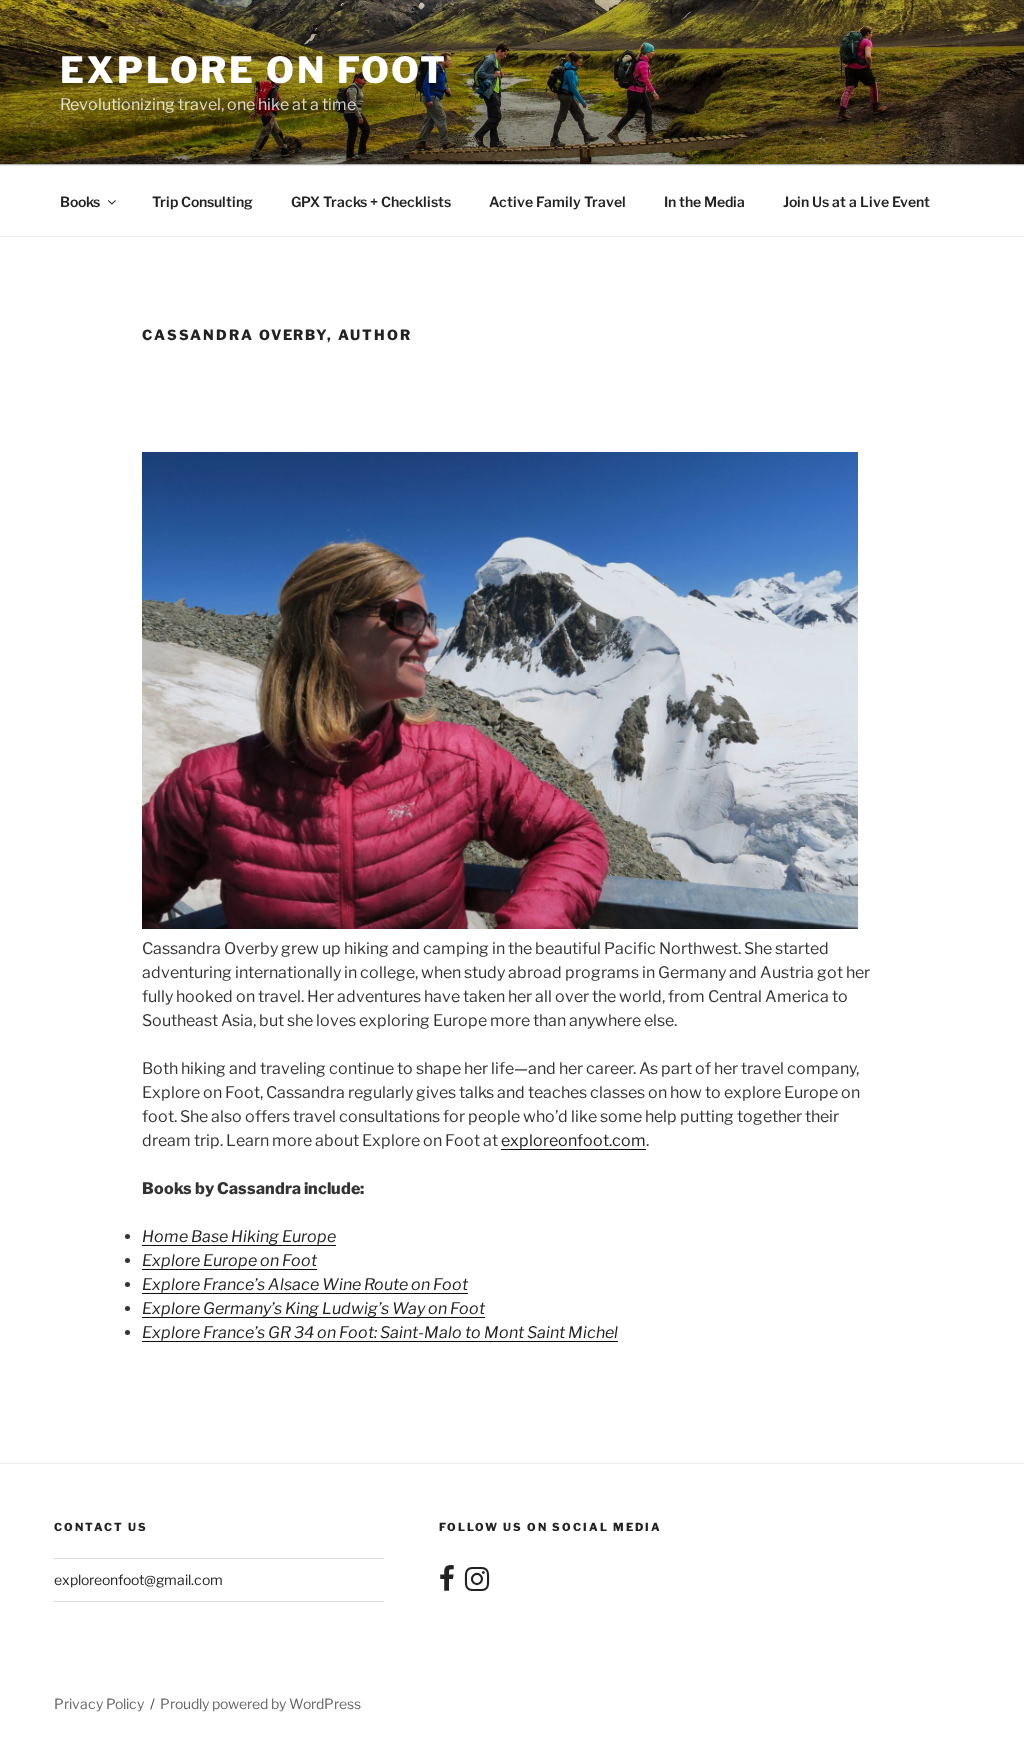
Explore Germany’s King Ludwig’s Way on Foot (313, 1308)
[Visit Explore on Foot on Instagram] (477, 1583)
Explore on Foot (254, 70)
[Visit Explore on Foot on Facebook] (447, 1583)
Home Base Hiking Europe (239, 1236)
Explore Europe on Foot (229, 1260)
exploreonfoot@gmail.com (138, 1579)
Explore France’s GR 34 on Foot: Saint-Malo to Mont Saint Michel (380, 1332)
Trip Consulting (202, 201)
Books (80, 201)
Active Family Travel (557, 201)
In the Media (704, 201)
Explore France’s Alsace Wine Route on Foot (305, 1284)
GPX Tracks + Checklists (371, 201)
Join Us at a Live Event (856, 201)
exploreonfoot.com (573, 1140)
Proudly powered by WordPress (260, 1703)
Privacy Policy (99, 1703)
